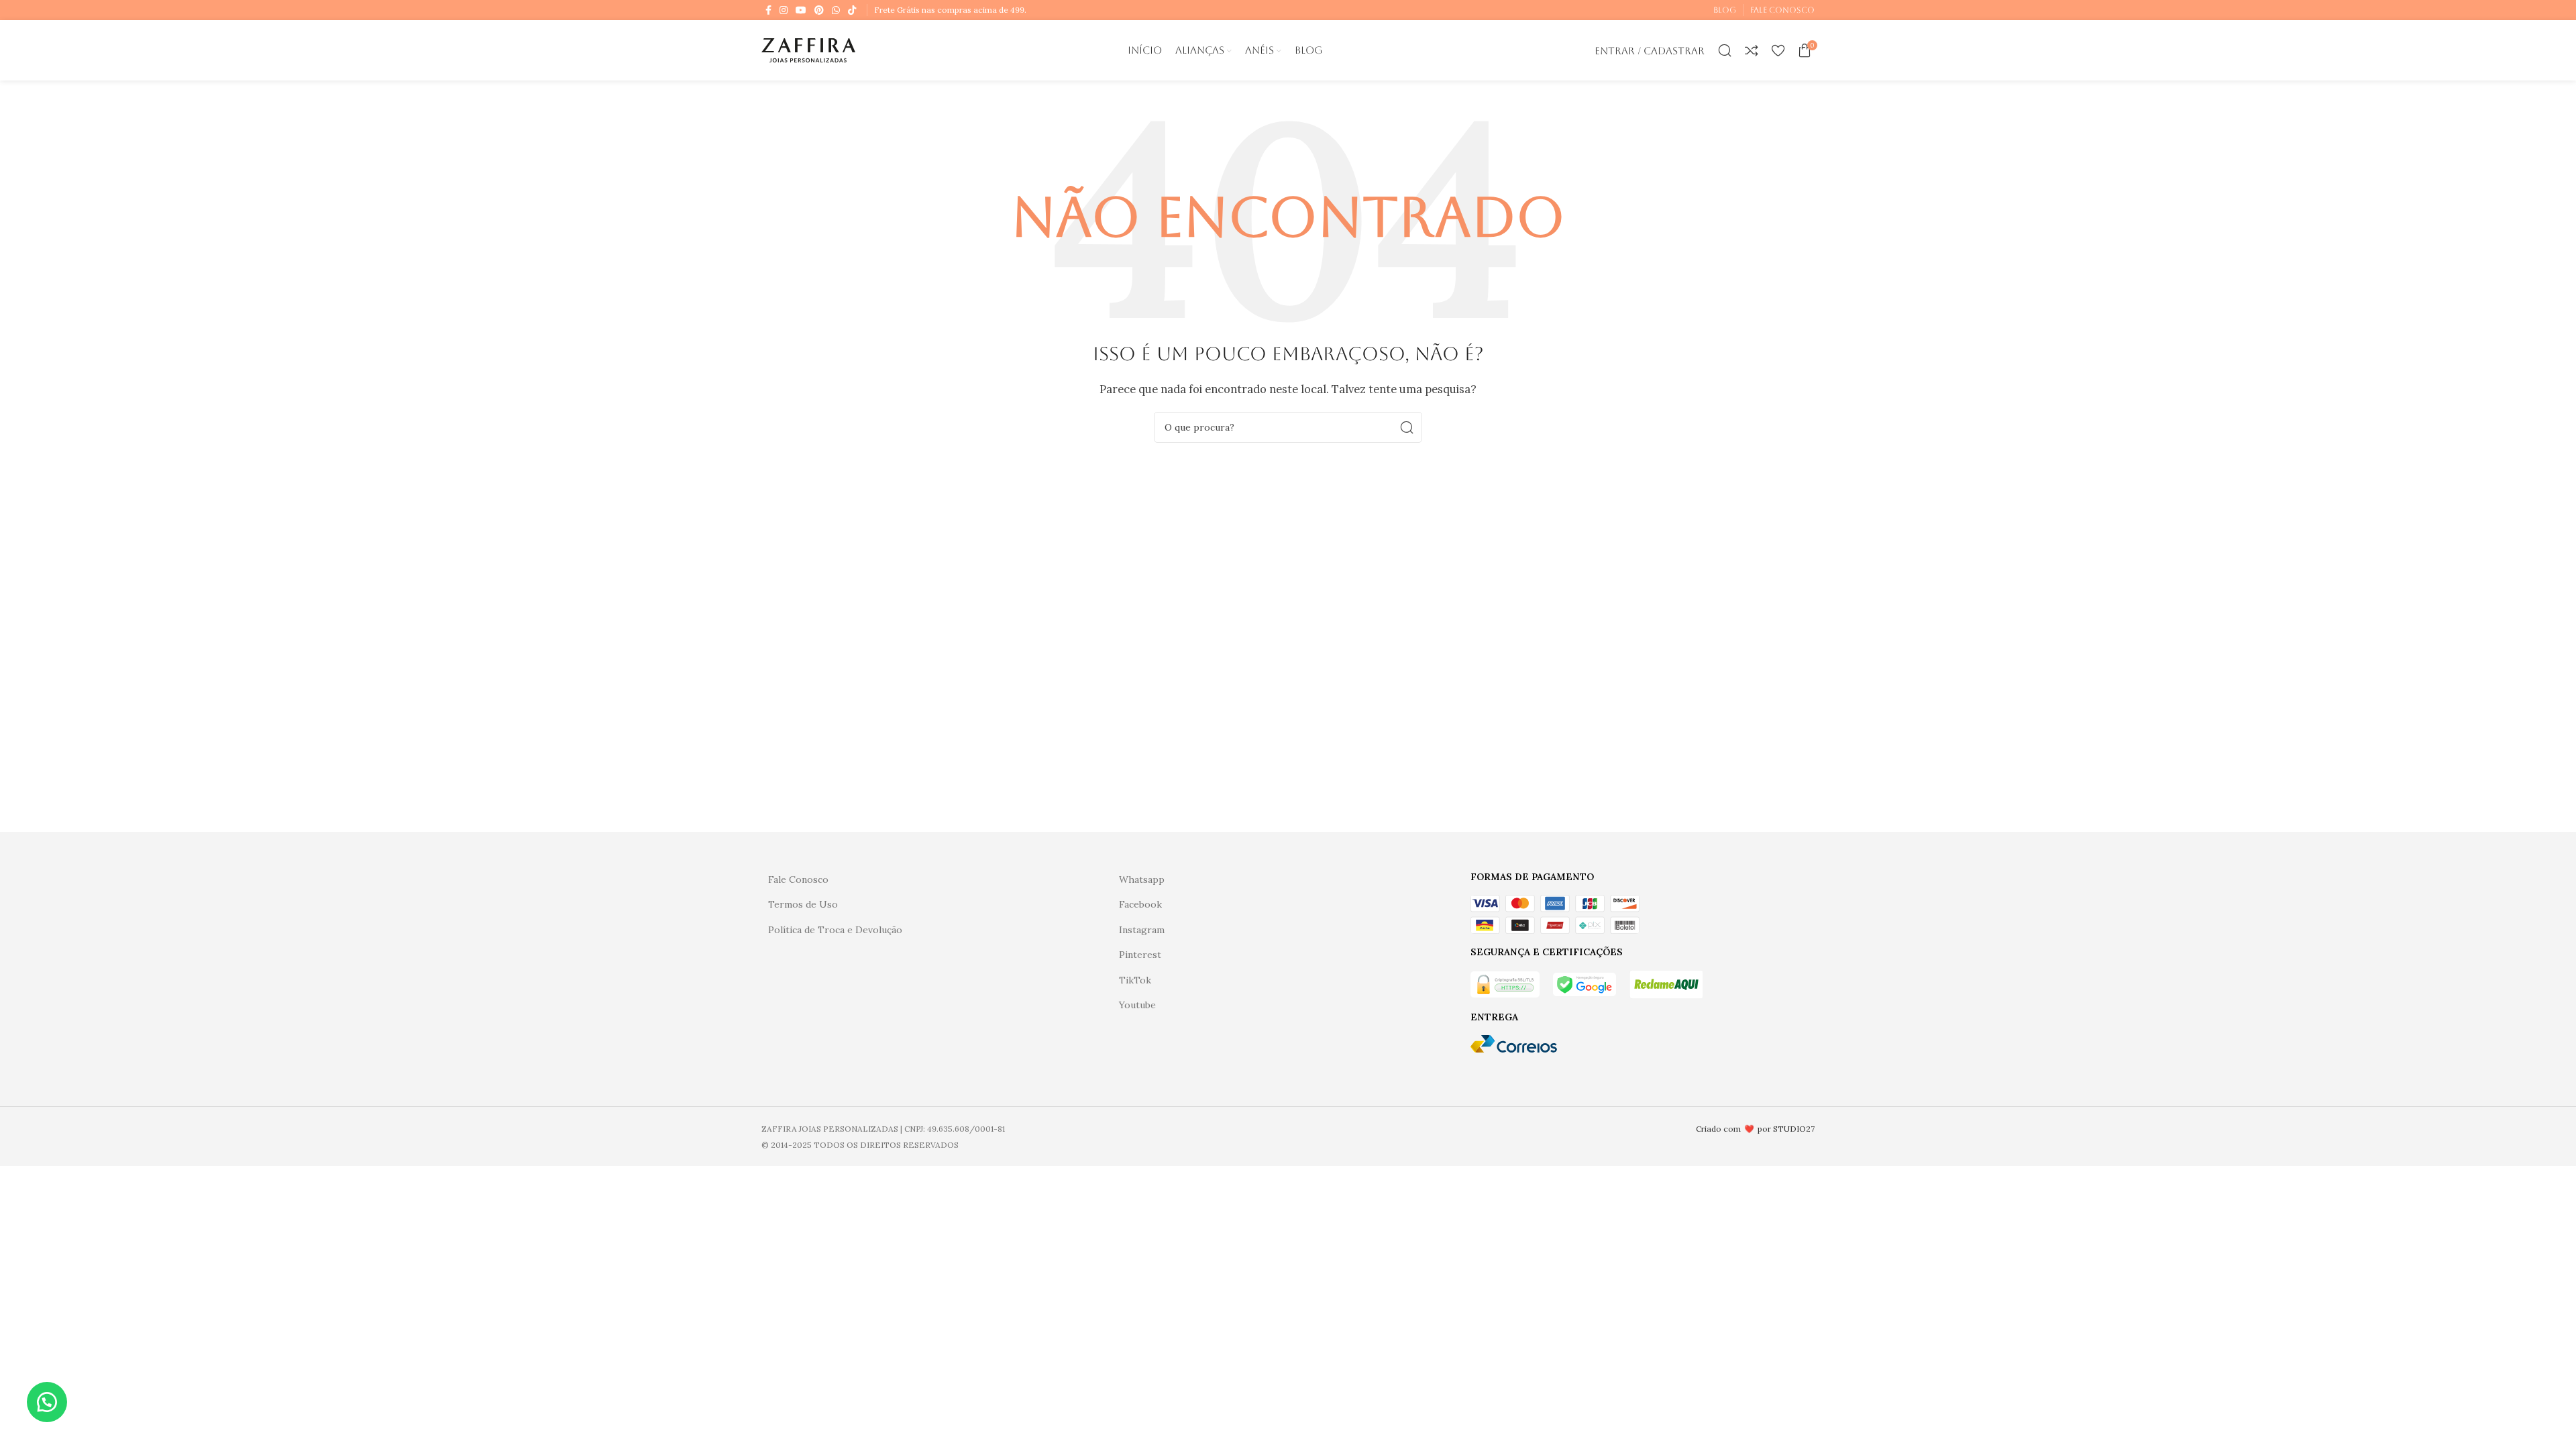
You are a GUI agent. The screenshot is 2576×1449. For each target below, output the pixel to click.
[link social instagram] (784, 10)
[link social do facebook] (768, 10)
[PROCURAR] (1407, 427)
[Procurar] (1725, 50)
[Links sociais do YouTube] (801, 10)
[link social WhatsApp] (836, 10)
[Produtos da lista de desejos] (1778, 50)
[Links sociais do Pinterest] (819, 10)
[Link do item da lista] (937, 879)
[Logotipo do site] (808, 49)
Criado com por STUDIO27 (1755, 1129)
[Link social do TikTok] (852, 10)
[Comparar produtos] (1752, 50)
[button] (47, 1402)
